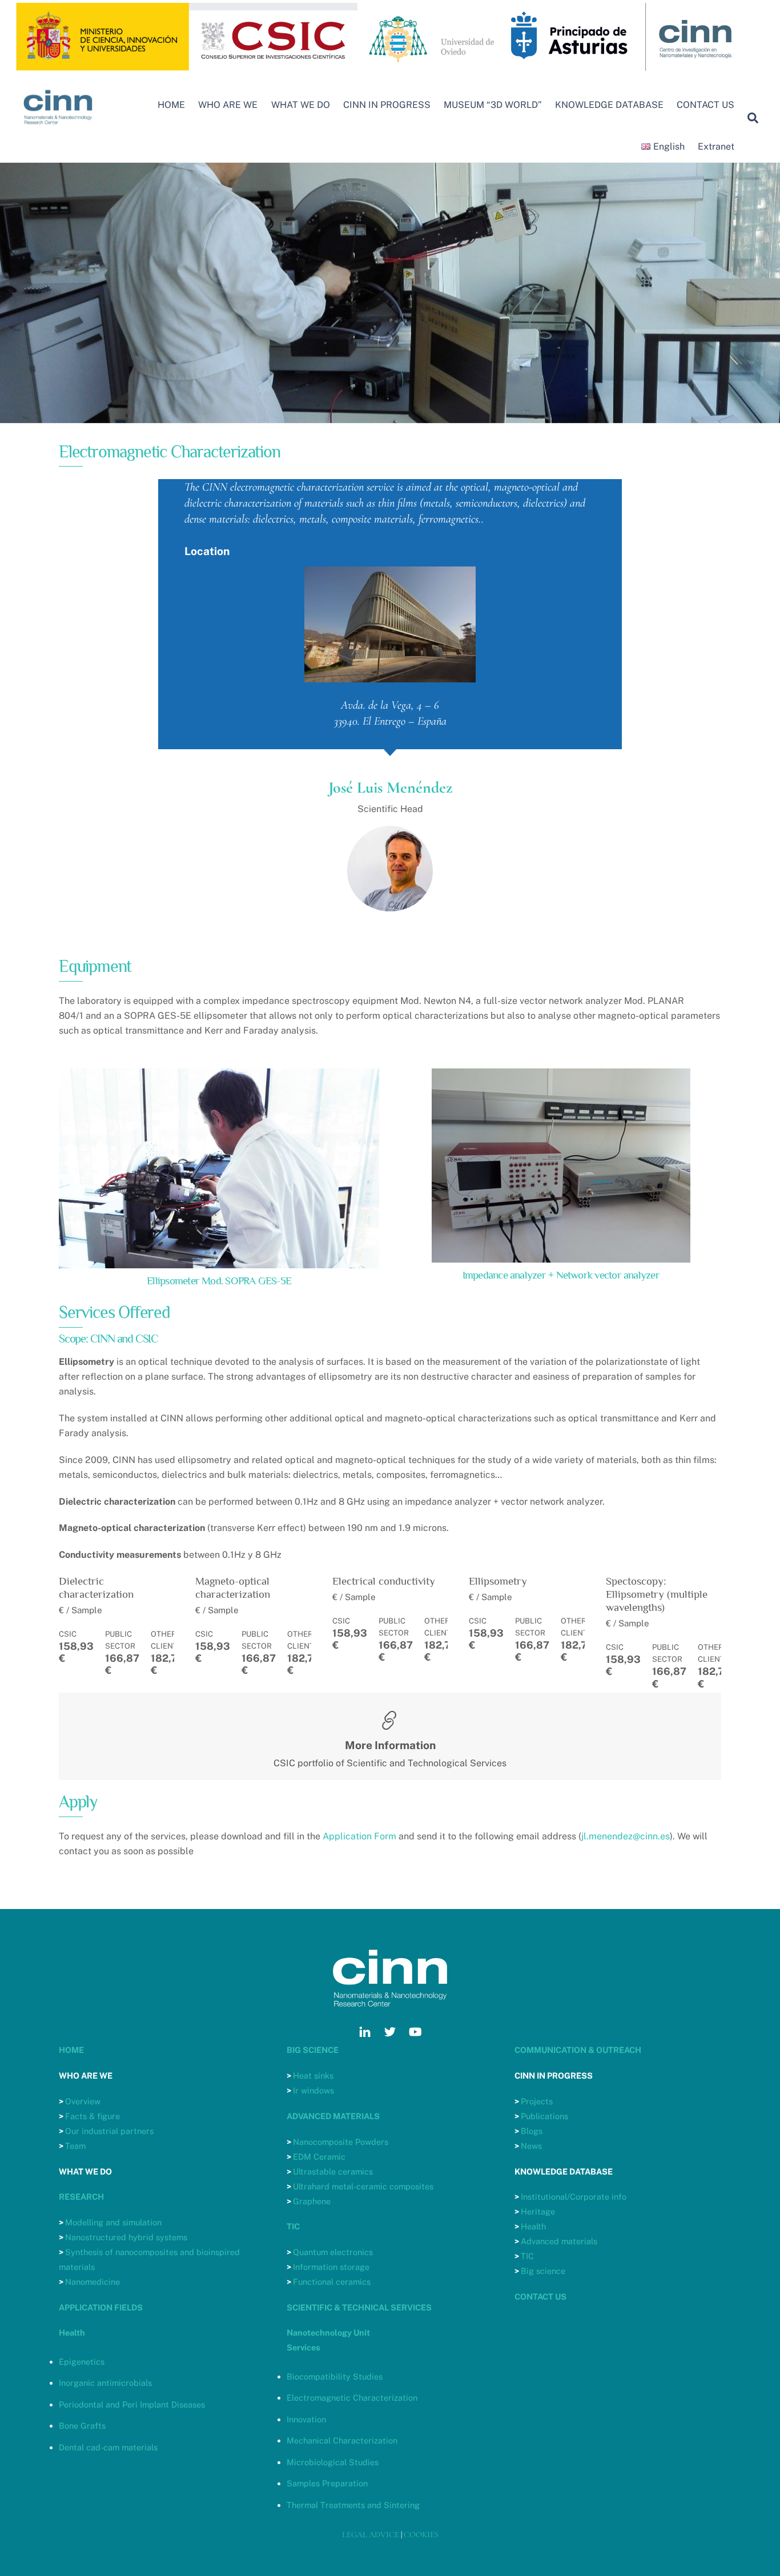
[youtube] (415, 2030)
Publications (544, 2116)
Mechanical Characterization (342, 2440)
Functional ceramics (332, 2282)
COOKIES (421, 2535)
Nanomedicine (93, 2282)
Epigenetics (82, 2362)
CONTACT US (705, 105)
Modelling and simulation (113, 2222)
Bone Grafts (82, 2426)
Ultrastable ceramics (333, 2171)
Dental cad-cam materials (108, 2447)
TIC (527, 2256)
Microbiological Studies (333, 2462)
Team (75, 2146)
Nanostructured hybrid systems (126, 2237)
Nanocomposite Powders (341, 2142)
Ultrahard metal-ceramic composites (363, 2186)
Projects (537, 2101)
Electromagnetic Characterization (352, 2398)
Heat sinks (313, 2075)
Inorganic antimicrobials (105, 2383)
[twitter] (390, 2030)
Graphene (312, 2201)
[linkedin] (365, 2030)
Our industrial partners (109, 2131)
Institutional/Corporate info (574, 2197)
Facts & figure (93, 2116)
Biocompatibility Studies (335, 2376)
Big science (543, 2271)
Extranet (716, 146)
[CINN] (59, 130)
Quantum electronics (333, 2252)
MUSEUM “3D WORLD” (493, 105)
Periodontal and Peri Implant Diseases (132, 2404)
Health (533, 2226)
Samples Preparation (327, 2483)
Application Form (359, 1836)
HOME (171, 105)
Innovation (306, 2419)
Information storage (331, 2267)
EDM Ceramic (319, 2157)
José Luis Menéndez (390, 787)
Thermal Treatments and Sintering (353, 2505)
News (531, 2146)
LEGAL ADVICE (371, 2535)
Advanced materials (559, 2241)
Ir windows (313, 2090)
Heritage (538, 2211)
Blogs (532, 2131)
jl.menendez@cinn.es (626, 1836)
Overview (83, 2101)
